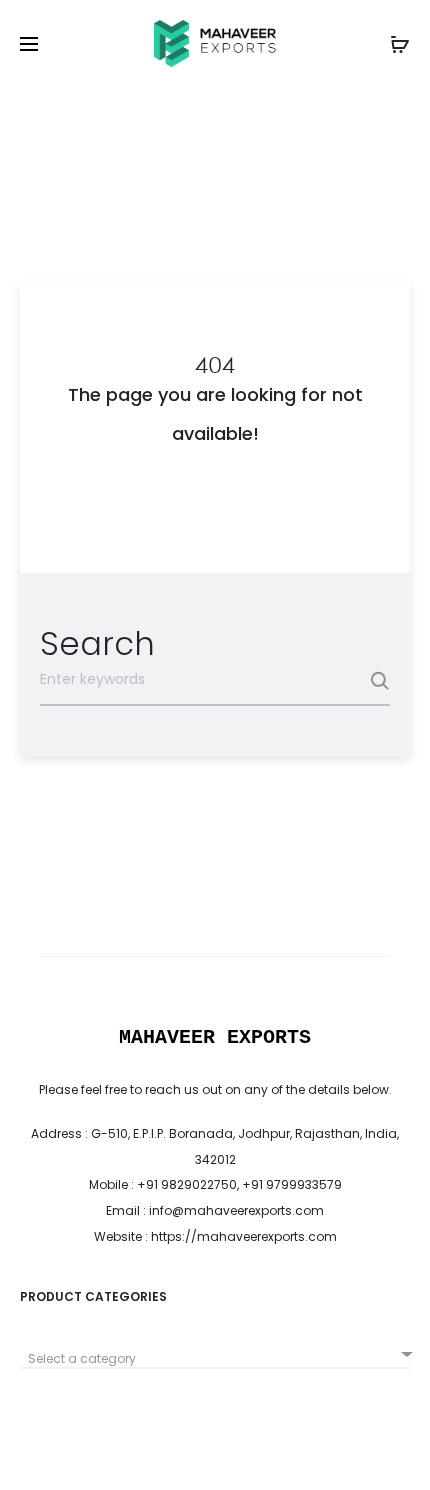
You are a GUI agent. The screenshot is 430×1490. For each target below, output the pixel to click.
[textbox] (215, 1359)
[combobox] (215, 1351)
